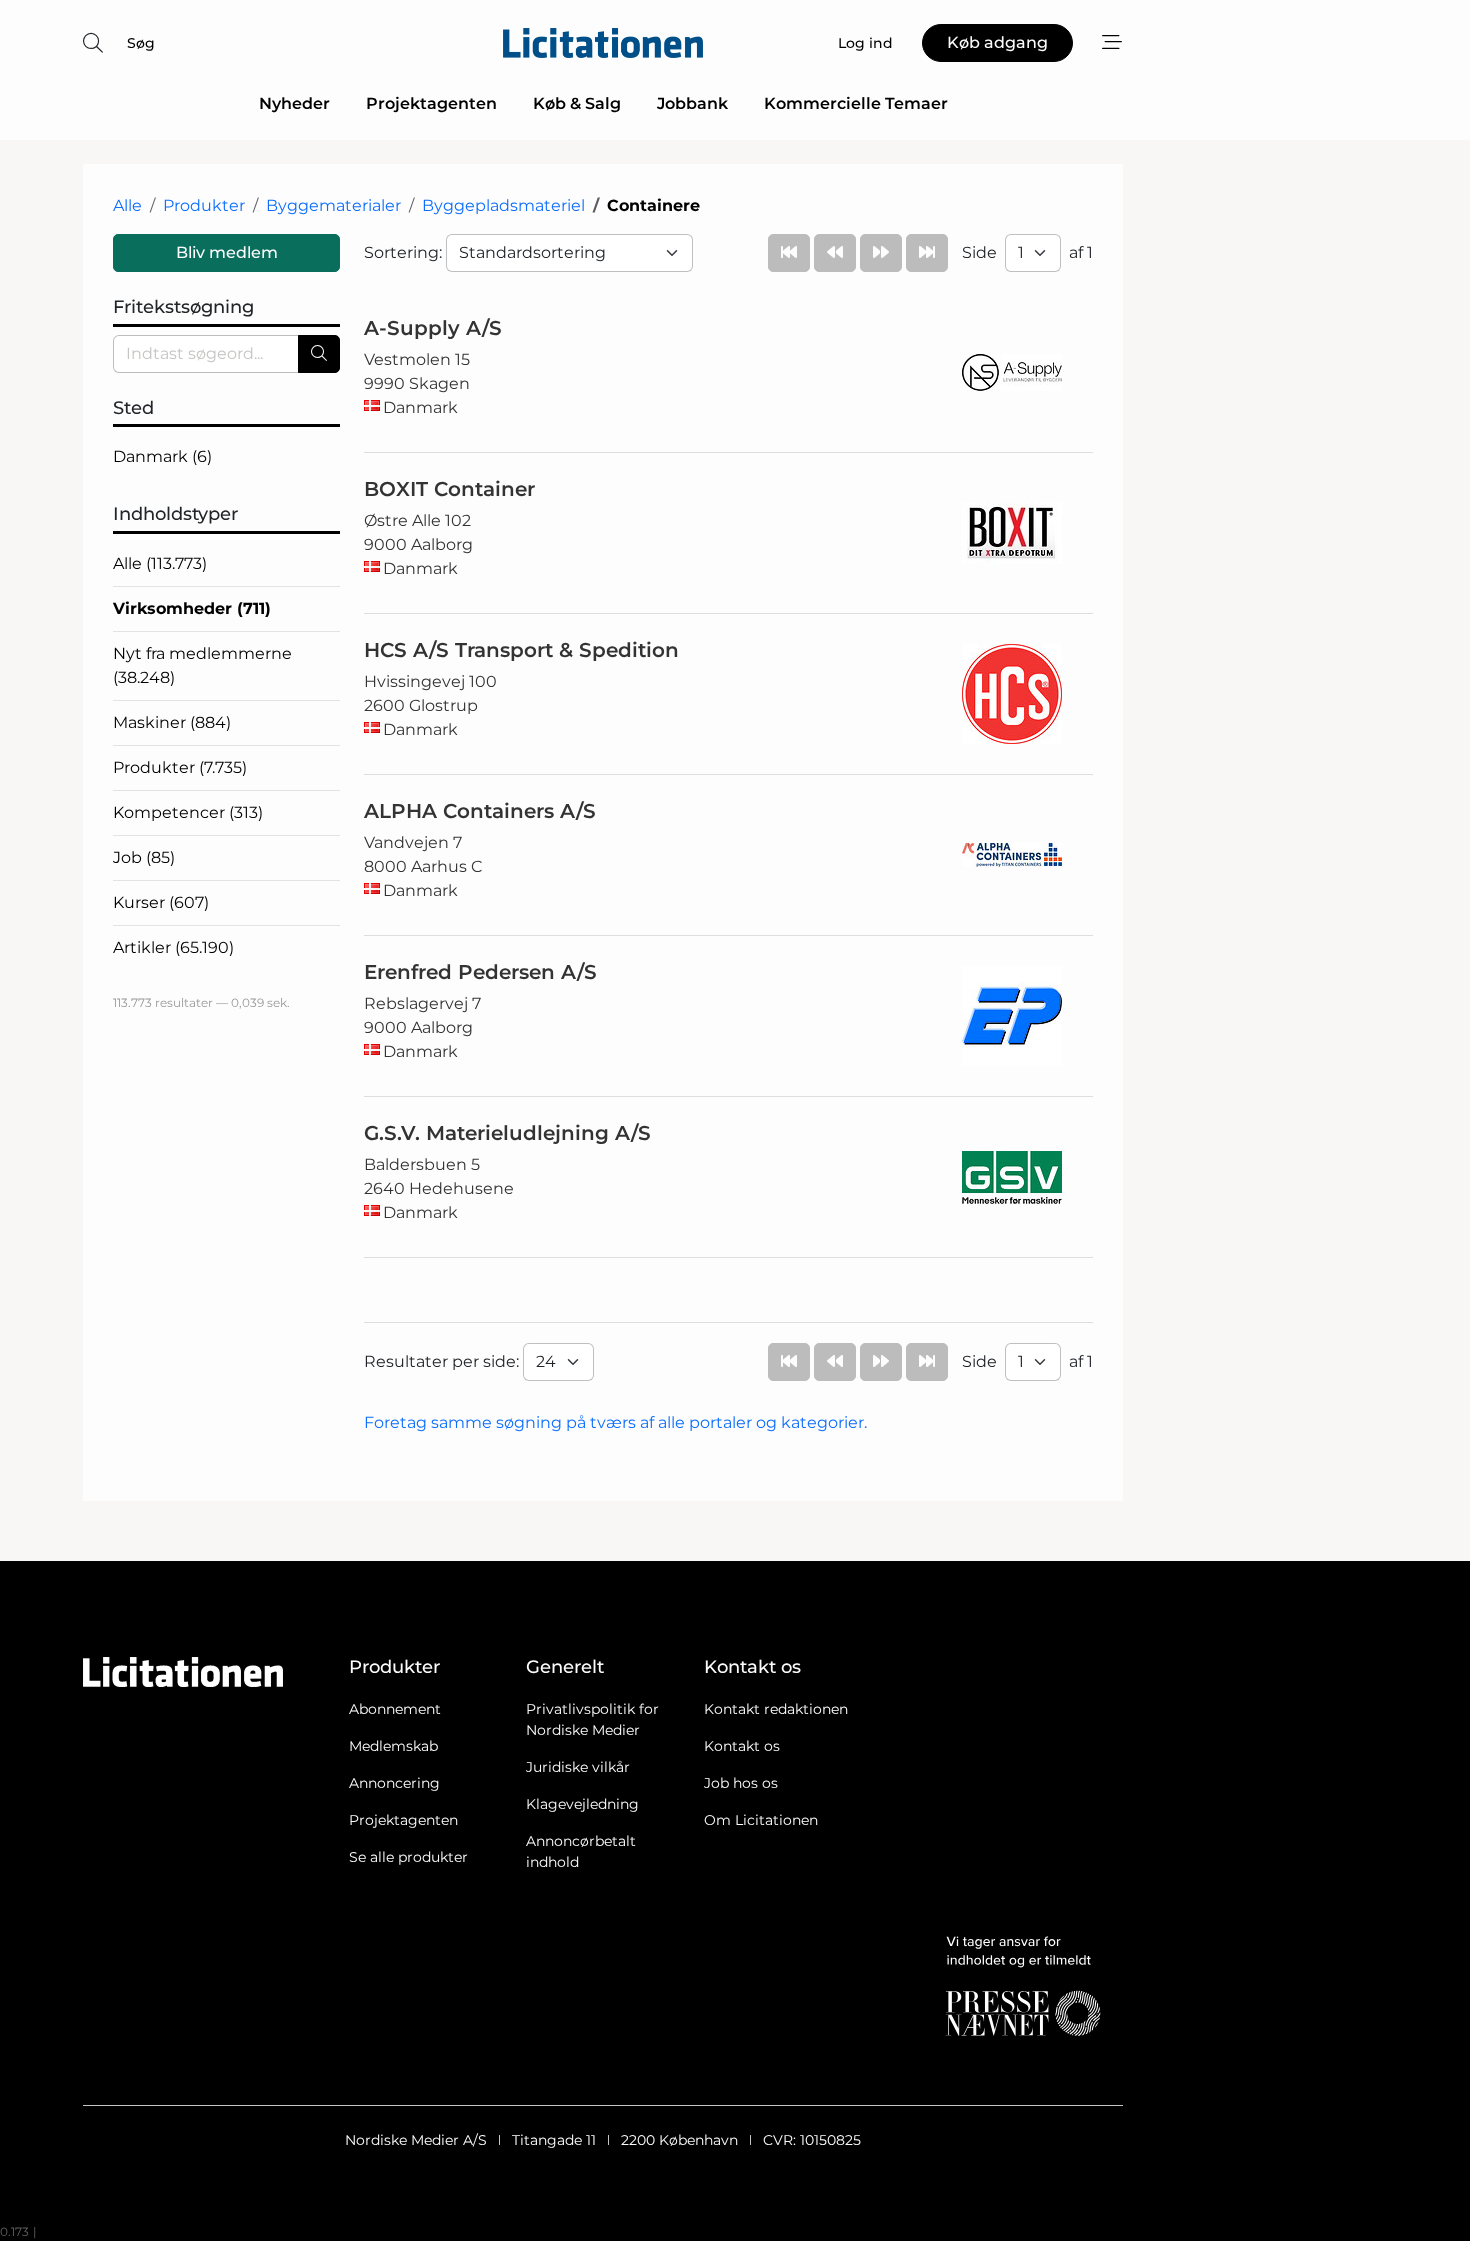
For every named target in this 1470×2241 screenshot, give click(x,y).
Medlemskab (393, 1746)
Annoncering (394, 1783)
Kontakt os (742, 1746)
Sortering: (405, 252)
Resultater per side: (443, 1361)
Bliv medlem (227, 252)
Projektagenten (431, 103)
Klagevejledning (582, 1804)
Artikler (173, 947)
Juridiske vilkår (578, 1767)
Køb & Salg (577, 103)
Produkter (204, 205)
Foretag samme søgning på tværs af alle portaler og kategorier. (615, 1422)
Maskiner (172, 722)
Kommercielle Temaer (856, 103)
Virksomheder (192, 608)
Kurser (161, 902)
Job (144, 857)
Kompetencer (188, 812)
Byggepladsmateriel (503, 205)
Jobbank (692, 103)
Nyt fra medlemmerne (202, 665)
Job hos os (741, 1783)
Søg (141, 43)
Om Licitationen (761, 1820)
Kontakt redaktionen (776, 1709)
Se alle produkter (408, 1857)
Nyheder (294, 103)
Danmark (162, 456)
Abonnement (395, 1709)
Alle (127, 205)
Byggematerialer (333, 205)
